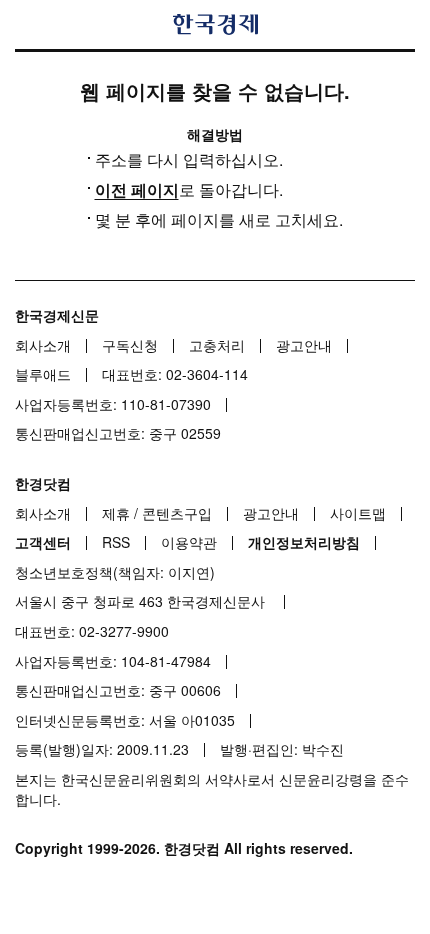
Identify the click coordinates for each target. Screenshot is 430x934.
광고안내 (304, 345)
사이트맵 (358, 513)
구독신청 (130, 345)
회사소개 (43, 345)
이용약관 (189, 542)
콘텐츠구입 (177, 513)
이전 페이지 (137, 189)
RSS (116, 542)
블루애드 (43, 374)
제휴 (116, 513)
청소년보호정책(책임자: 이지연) (115, 572)
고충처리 (217, 345)
